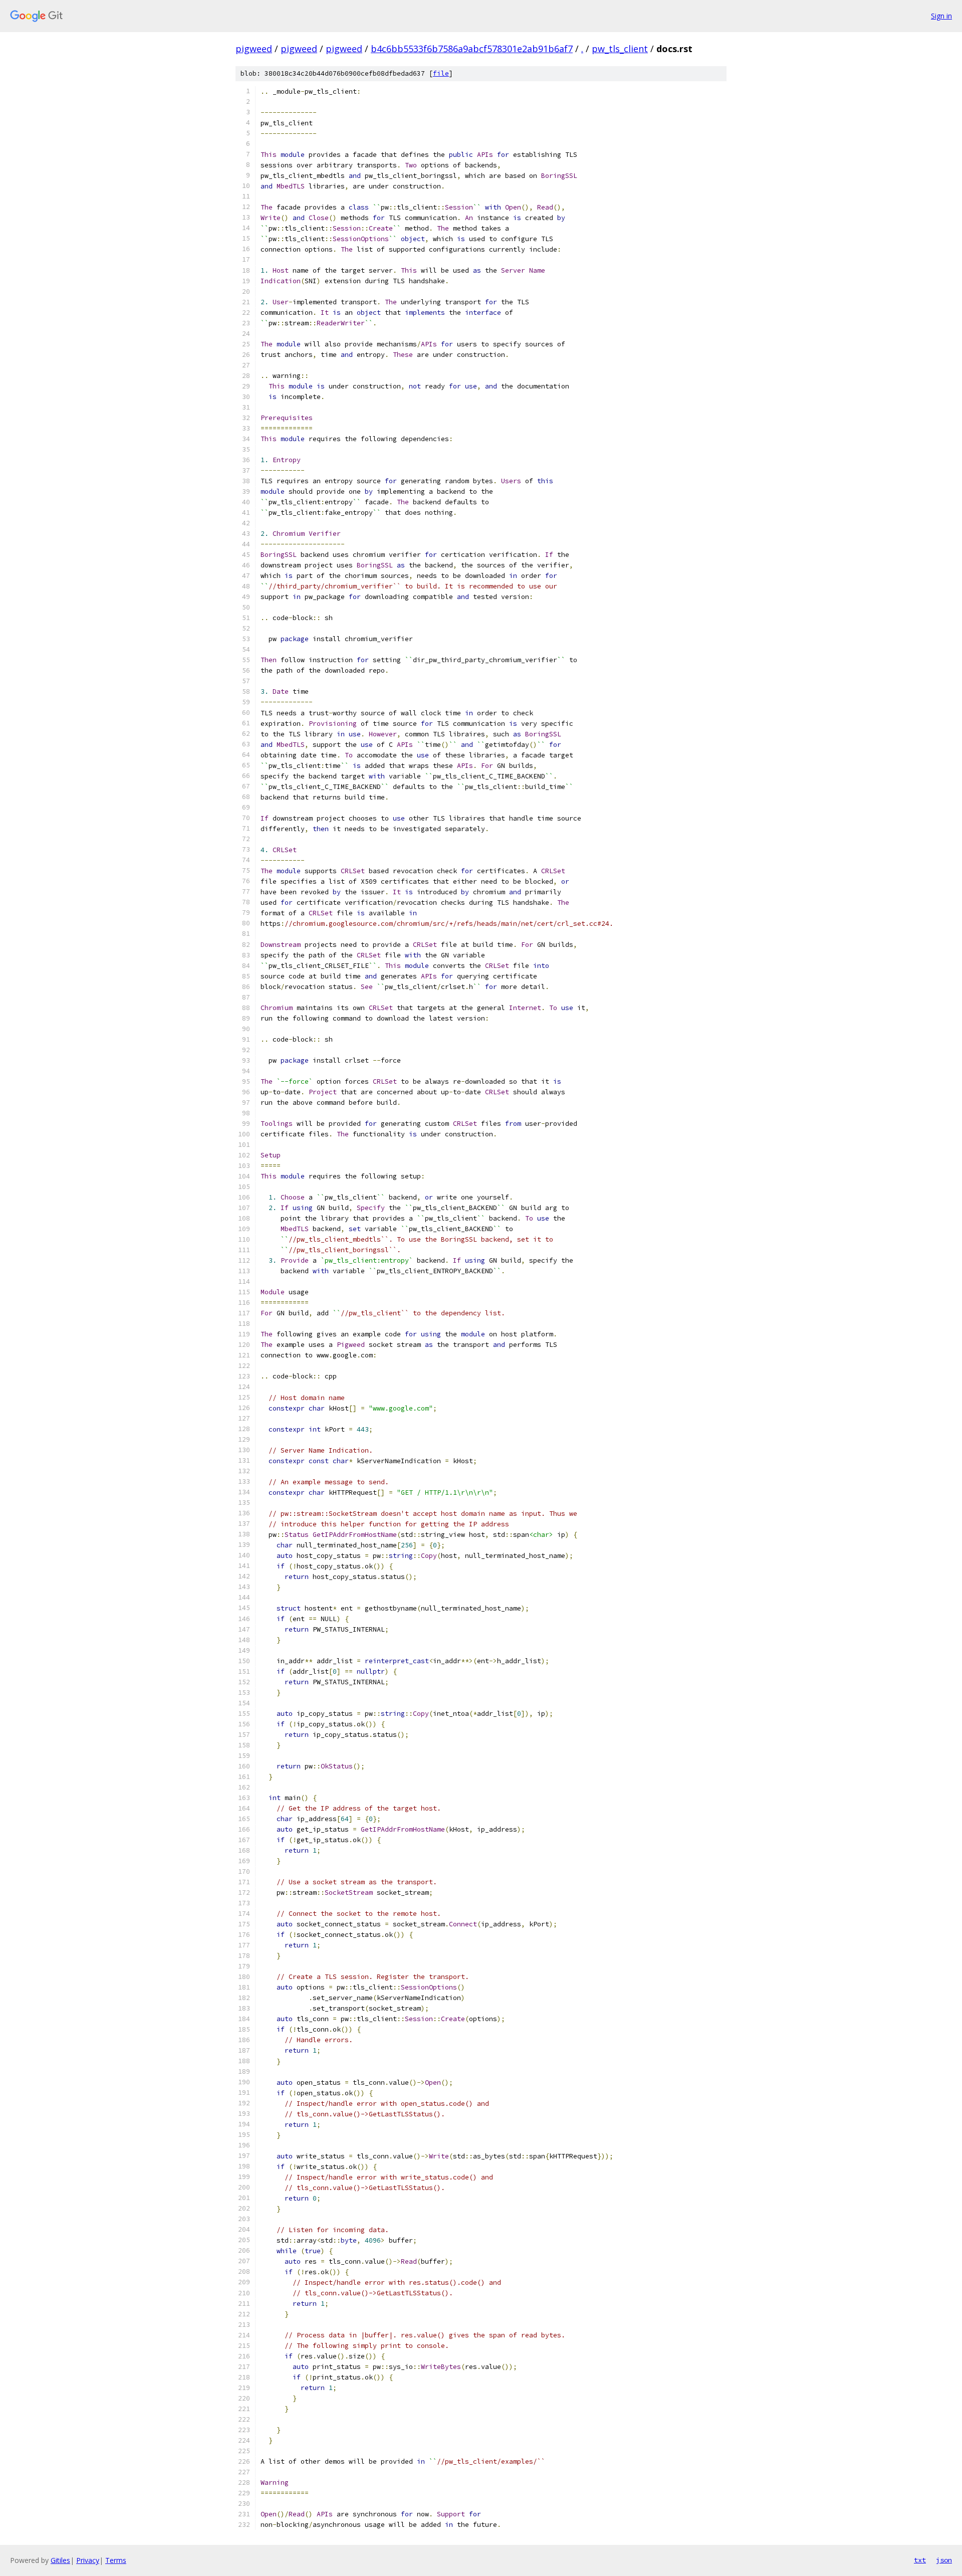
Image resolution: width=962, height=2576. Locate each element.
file (441, 73)
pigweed (254, 49)
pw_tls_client (620, 49)
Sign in (941, 16)
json (944, 2560)
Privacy (88, 2560)
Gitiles (60, 2560)
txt (920, 2560)
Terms (116, 2560)
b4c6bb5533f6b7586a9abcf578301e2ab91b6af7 (472, 49)
